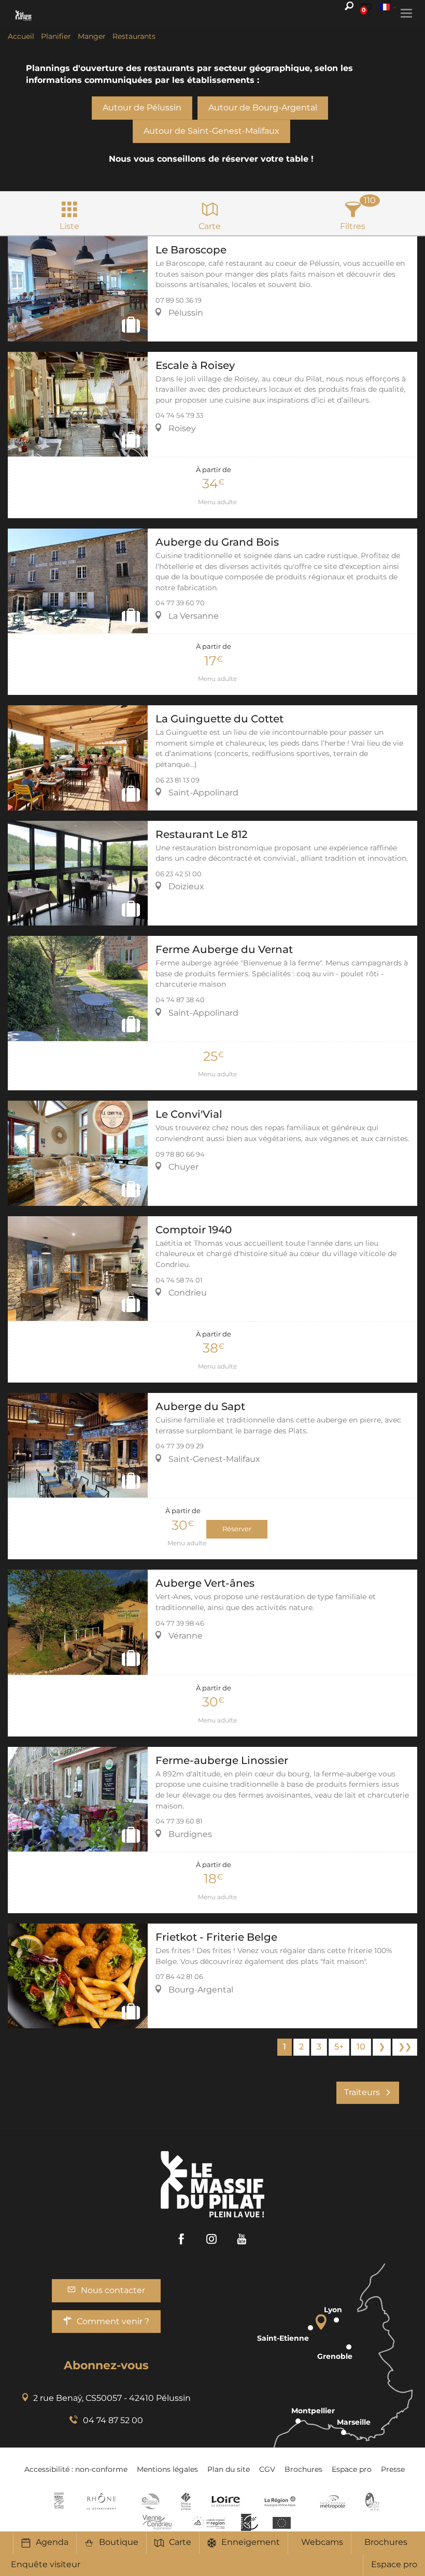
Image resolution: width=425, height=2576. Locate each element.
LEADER (250, 2522)
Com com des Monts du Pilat (59, 2501)
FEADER (209, 2522)
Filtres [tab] (353, 226)
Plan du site (229, 2469)
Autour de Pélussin (142, 108)
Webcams (322, 2542)
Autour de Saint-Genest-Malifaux (211, 131)
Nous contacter (113, 2290)
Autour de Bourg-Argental (263, 108)
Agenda (52, 2542)
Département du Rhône (102, 2501)
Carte (180, 2542)
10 (361, 2047)
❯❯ (405, 2047)
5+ (339, 2047)
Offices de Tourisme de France (186, 2501)
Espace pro (394, 2564)
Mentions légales (167, 2469)
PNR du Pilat (373, 2501)
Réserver (237, 1529)
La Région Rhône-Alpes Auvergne (280, 2501)
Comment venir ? (113, 2321)
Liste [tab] (69, 226)
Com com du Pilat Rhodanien (150, 2501)
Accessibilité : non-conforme (76, 2469)
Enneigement (251, 2542)
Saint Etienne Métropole (333, 2501)
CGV (267, 2469)
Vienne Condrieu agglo (158, 2522)
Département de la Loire (226, 2501)
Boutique (119, 2542)
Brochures (386, 2542)
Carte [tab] (210, 226)
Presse (393, 2469)
